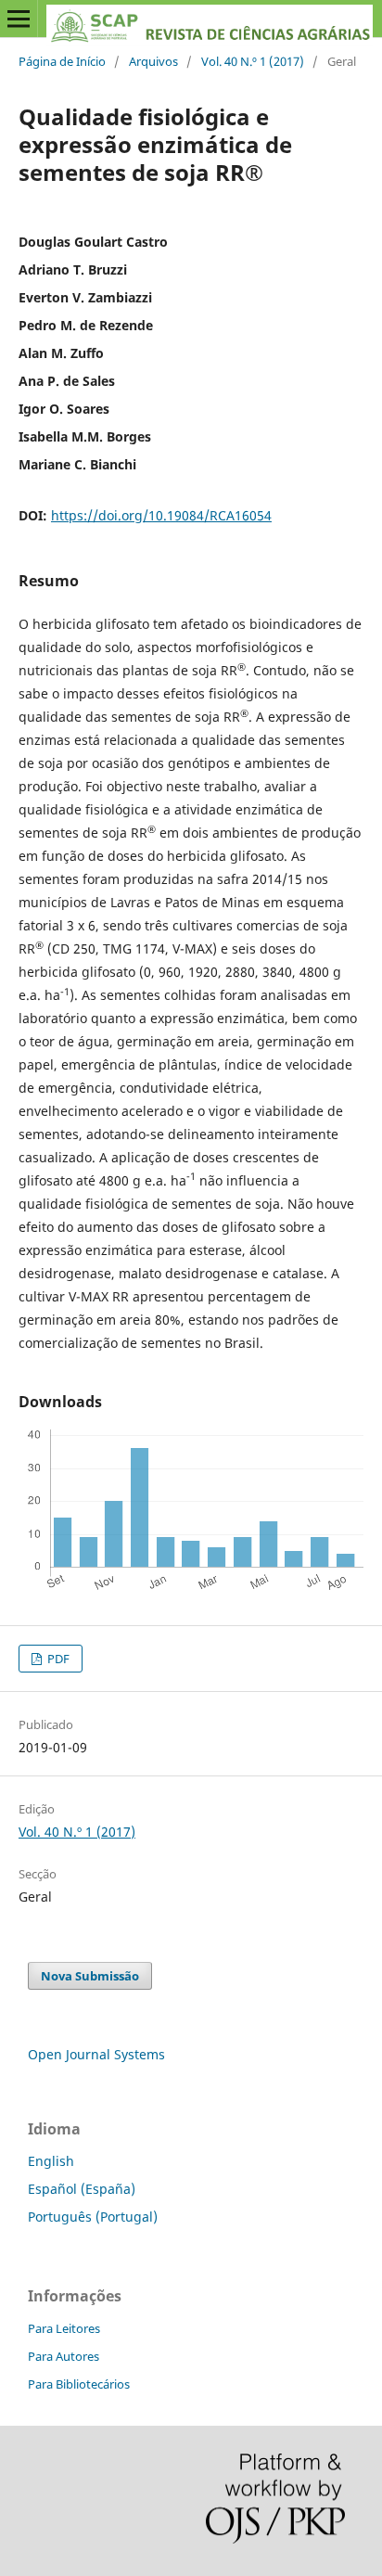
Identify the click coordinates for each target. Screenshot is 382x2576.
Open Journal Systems (96, 2054)
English (51, 2161)
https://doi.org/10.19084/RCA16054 (161, 515)
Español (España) (82, 2189)
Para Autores (64, 2356)
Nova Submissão (90, 1976)
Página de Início (62, 61)
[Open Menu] (19, 19)
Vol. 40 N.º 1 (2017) (253, 61)
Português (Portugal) (93, 2217)
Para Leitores (64, 2328)
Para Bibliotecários (79, 2384)
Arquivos (153, 61)
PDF (57, 1659)
